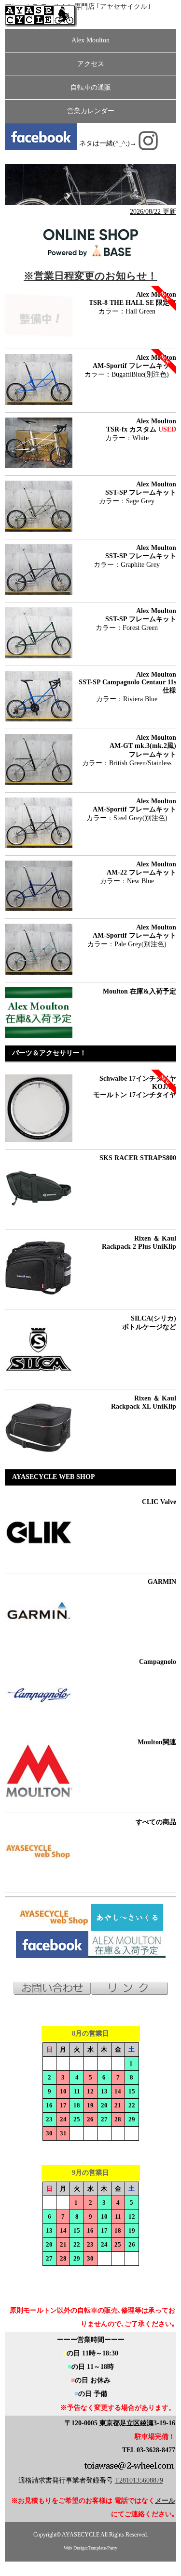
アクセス (91, 64)
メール (165, 2501)
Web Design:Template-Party (90, 2548)
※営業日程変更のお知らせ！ (90, 276)
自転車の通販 (91, 87)
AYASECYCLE (81, 2535)
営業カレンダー (91, 111)
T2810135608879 (139, 2480)
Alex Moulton (90, 40)
